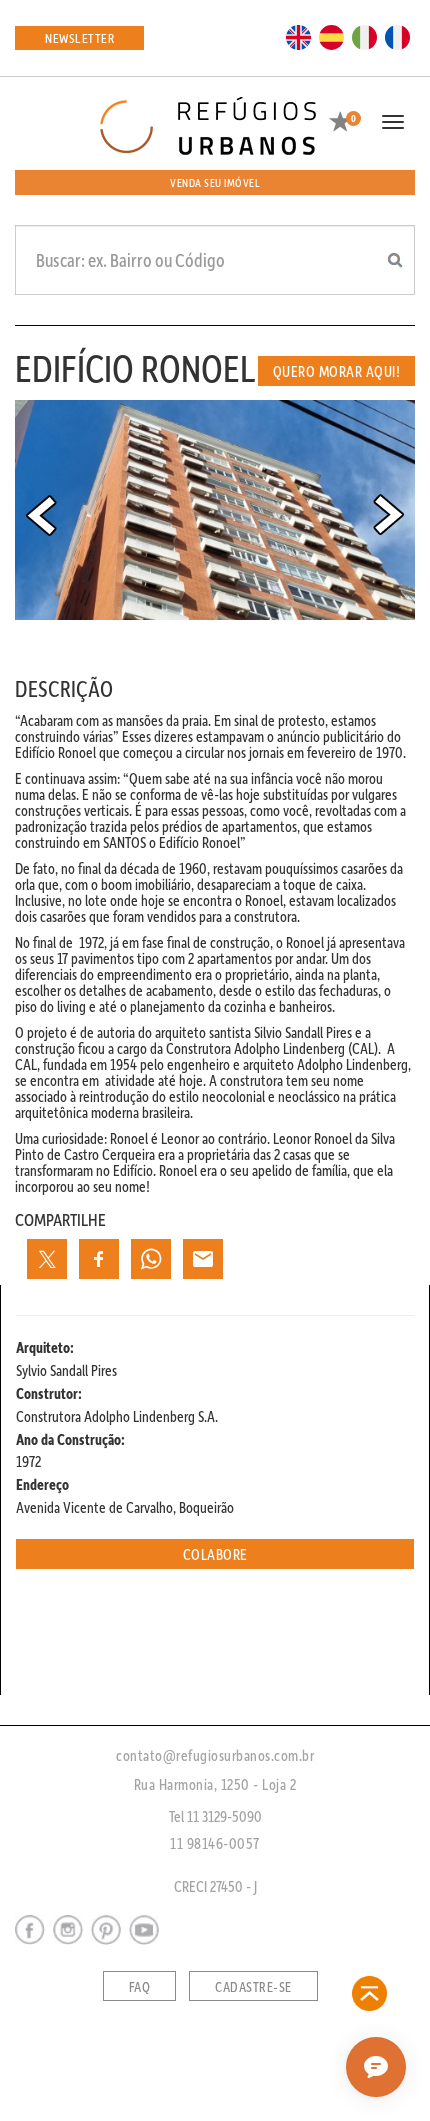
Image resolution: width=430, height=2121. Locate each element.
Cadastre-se (253, 1987)
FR (398, 36)
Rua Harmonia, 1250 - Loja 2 (215, 1784)
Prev (41, 515)
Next (389, 515)
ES (332, 36)
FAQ (140, 1987)
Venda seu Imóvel (215, 182)
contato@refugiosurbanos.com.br (215, 1755)
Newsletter (79, 37)
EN (299, 36)
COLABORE (215, 1554)
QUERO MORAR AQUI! (337, 371)
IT (365, 36)
